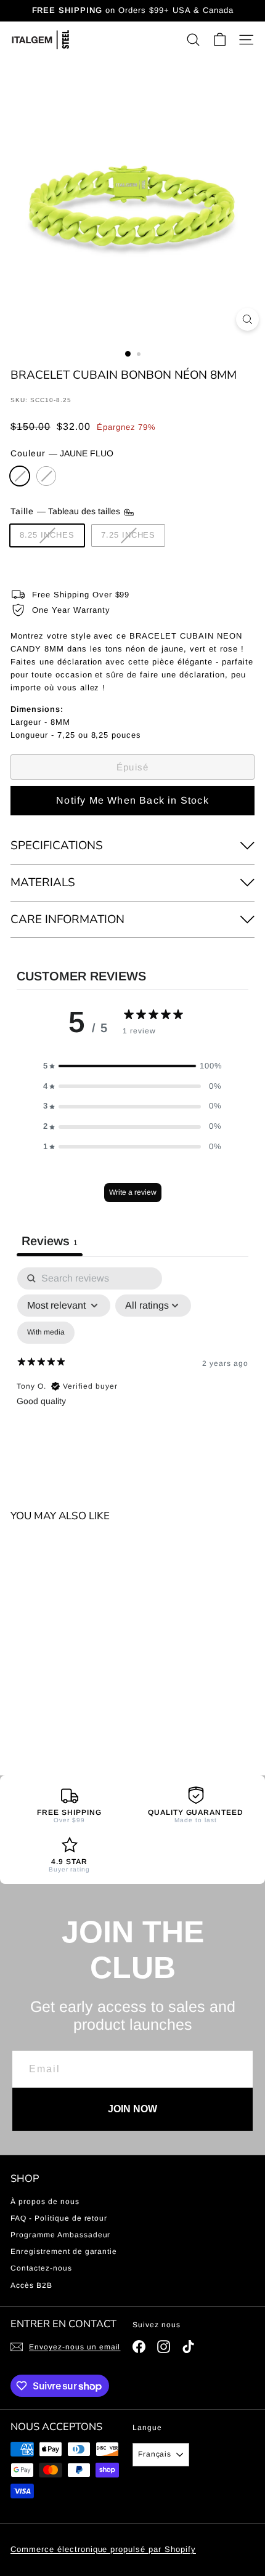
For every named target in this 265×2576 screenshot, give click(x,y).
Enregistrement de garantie (64, 2251)
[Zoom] (247, 319)
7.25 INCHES (128, 535)
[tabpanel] (132, 1373)
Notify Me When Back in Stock (132, 800)
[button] (132, 1066)
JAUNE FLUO (20, 476)
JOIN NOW (132, 2109)
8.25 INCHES (47, 535)
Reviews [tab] (50, 1241)
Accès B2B (31, 2285)
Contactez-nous (41, 2268)
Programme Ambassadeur (60, 2235)
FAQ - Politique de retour (59, 2218)
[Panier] (220, 40)
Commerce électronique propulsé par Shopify (103, 2549)
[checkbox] (46, 1333)
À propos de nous (45, 2202)
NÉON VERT (46, 476)
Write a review (133, 1192)
